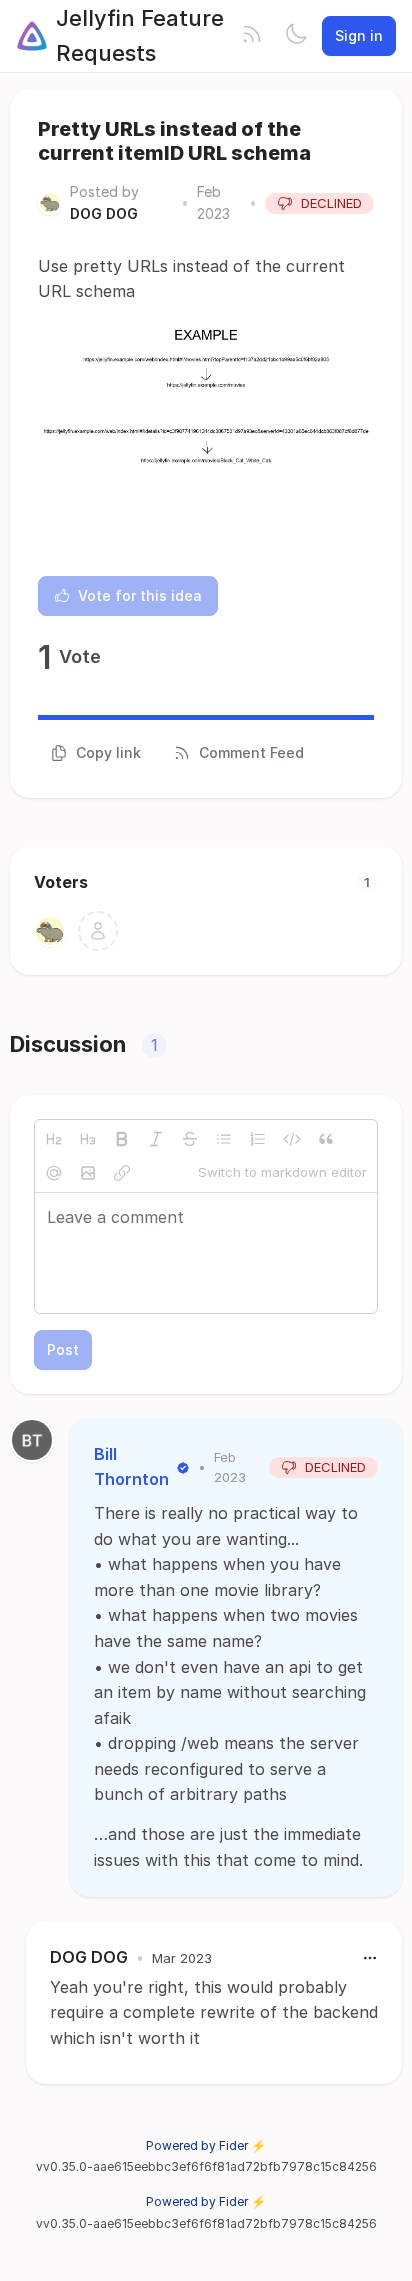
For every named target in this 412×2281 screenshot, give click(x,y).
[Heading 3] (88, 1139)
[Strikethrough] (190, 1139)
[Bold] (122, 1139)
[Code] (292, 1139)
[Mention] (54, 1173)
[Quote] (326, 1139)
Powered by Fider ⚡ (206, 2145)
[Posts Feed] (252, 36)
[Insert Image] (88, 1173)
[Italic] (156, 1139)
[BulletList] (224, 1139)
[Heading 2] (54, 1139)
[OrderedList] (258, 1139)
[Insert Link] (122, 1173)
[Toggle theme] (296, 36)
